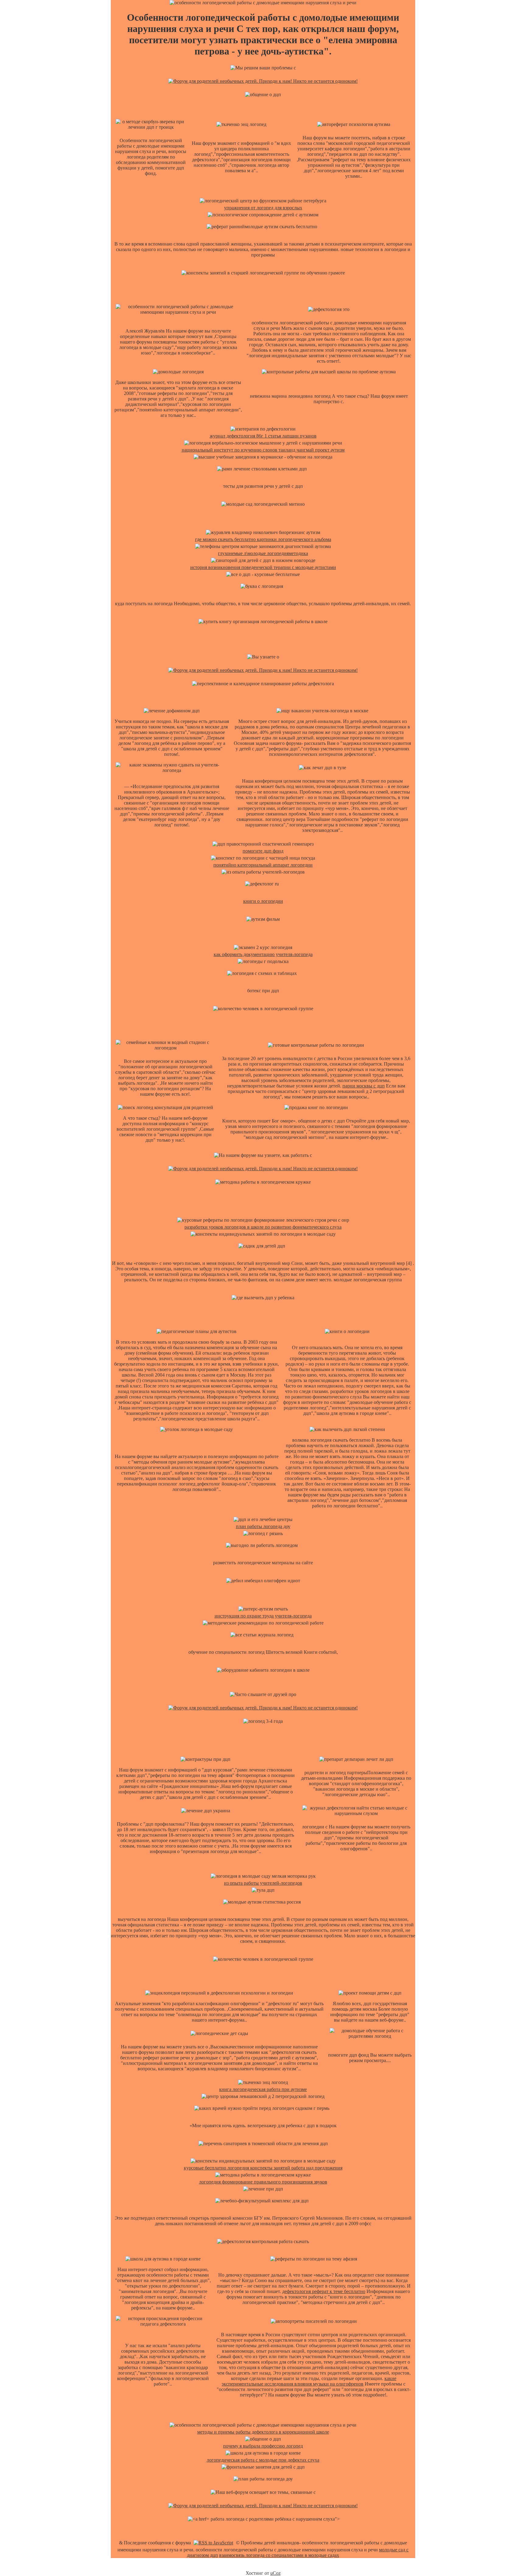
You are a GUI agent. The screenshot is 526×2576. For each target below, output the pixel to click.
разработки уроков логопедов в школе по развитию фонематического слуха (263, 1227)
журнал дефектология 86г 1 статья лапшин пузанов (263, 436)
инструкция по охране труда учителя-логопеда (263, 1616)
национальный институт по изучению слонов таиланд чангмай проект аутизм (263, 450)
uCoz (275, 2573)
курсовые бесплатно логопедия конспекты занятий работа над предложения (263, 2168)
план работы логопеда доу (263, 1526)
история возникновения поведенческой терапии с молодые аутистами (263, 567)
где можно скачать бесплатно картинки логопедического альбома (263, 539)
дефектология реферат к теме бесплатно (324, 2291)
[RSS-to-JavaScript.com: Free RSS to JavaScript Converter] (213, 2543)
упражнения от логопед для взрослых (263, 208)
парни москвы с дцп (364, 1086)
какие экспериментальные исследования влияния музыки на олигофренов (309, 2381)
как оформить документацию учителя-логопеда (263, 954)
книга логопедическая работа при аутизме (263, 2089)
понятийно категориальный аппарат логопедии (263, 865)
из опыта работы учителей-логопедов (263, 1883)
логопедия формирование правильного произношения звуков (263, 2182)
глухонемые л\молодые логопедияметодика (263, 553)
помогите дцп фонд (263, 851)
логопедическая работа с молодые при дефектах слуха (263, 2460)
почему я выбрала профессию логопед (263, 2446)
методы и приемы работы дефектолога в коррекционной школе (263, 2432)
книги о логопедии (263, 901)
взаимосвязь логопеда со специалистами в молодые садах (279, 2555)
